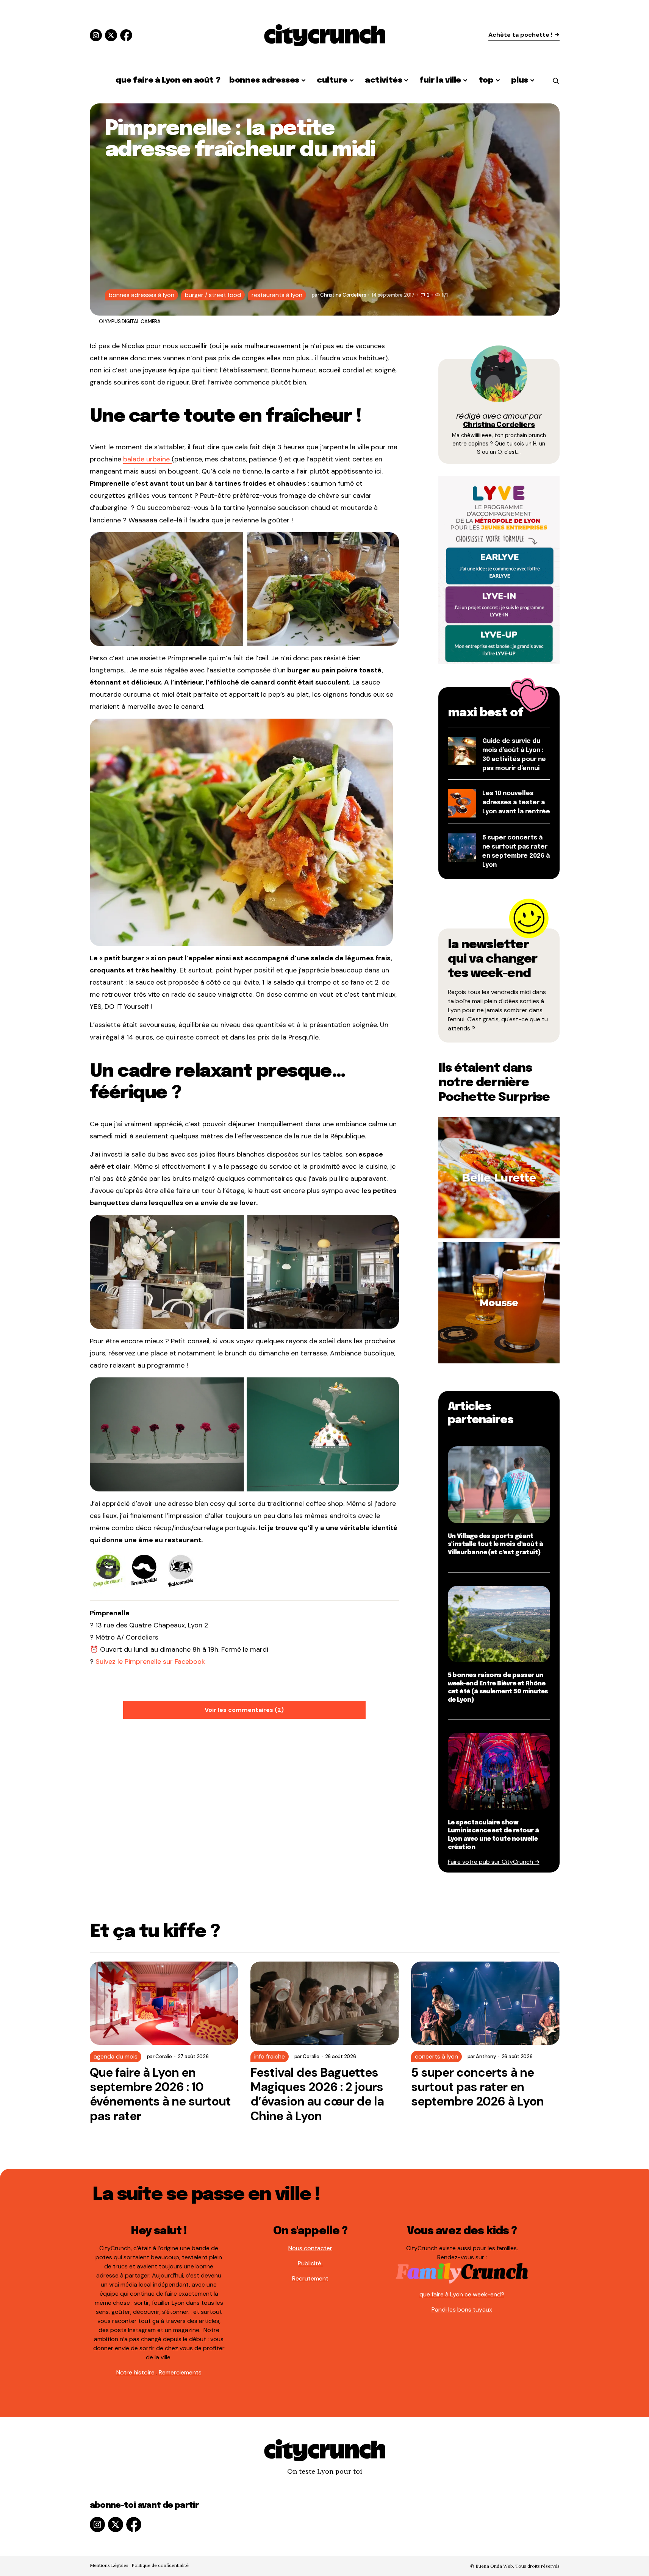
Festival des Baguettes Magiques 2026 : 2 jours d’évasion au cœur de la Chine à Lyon (317, 2095)
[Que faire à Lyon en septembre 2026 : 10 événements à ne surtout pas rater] (164, 2003)
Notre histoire (135, 2372)
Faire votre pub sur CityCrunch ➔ (494, 1862)
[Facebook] (126, 35)
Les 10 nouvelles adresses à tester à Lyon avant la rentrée (516, 803)
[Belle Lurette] (499, 1177)
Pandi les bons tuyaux (462, 2309)
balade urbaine (147, 459)
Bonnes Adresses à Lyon (142, 295)
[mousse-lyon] (499, 1302)
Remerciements (180, 2372)
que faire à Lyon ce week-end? (462, 2294)
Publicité (310, 2263)
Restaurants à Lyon (277, 295)
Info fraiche (270, 2056)
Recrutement (310, 2278)
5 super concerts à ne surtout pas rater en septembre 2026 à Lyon (478, 2087)
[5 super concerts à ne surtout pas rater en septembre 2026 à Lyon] (485, 2003)
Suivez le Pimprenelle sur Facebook (150, 1662)
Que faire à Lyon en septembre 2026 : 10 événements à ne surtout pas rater (160, 2095)
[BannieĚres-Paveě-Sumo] (499, 569)
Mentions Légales (109, 2565)
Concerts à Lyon (436, 2056)
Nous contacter (310, 2248)
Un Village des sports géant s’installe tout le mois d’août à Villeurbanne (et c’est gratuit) (496, 1544)
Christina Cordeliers (499, 425)
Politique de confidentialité (160, 2565)
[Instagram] (96, 35)
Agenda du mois (116, 2056)
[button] (556, 81)
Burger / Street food (213, 295)
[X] (111, 35)
